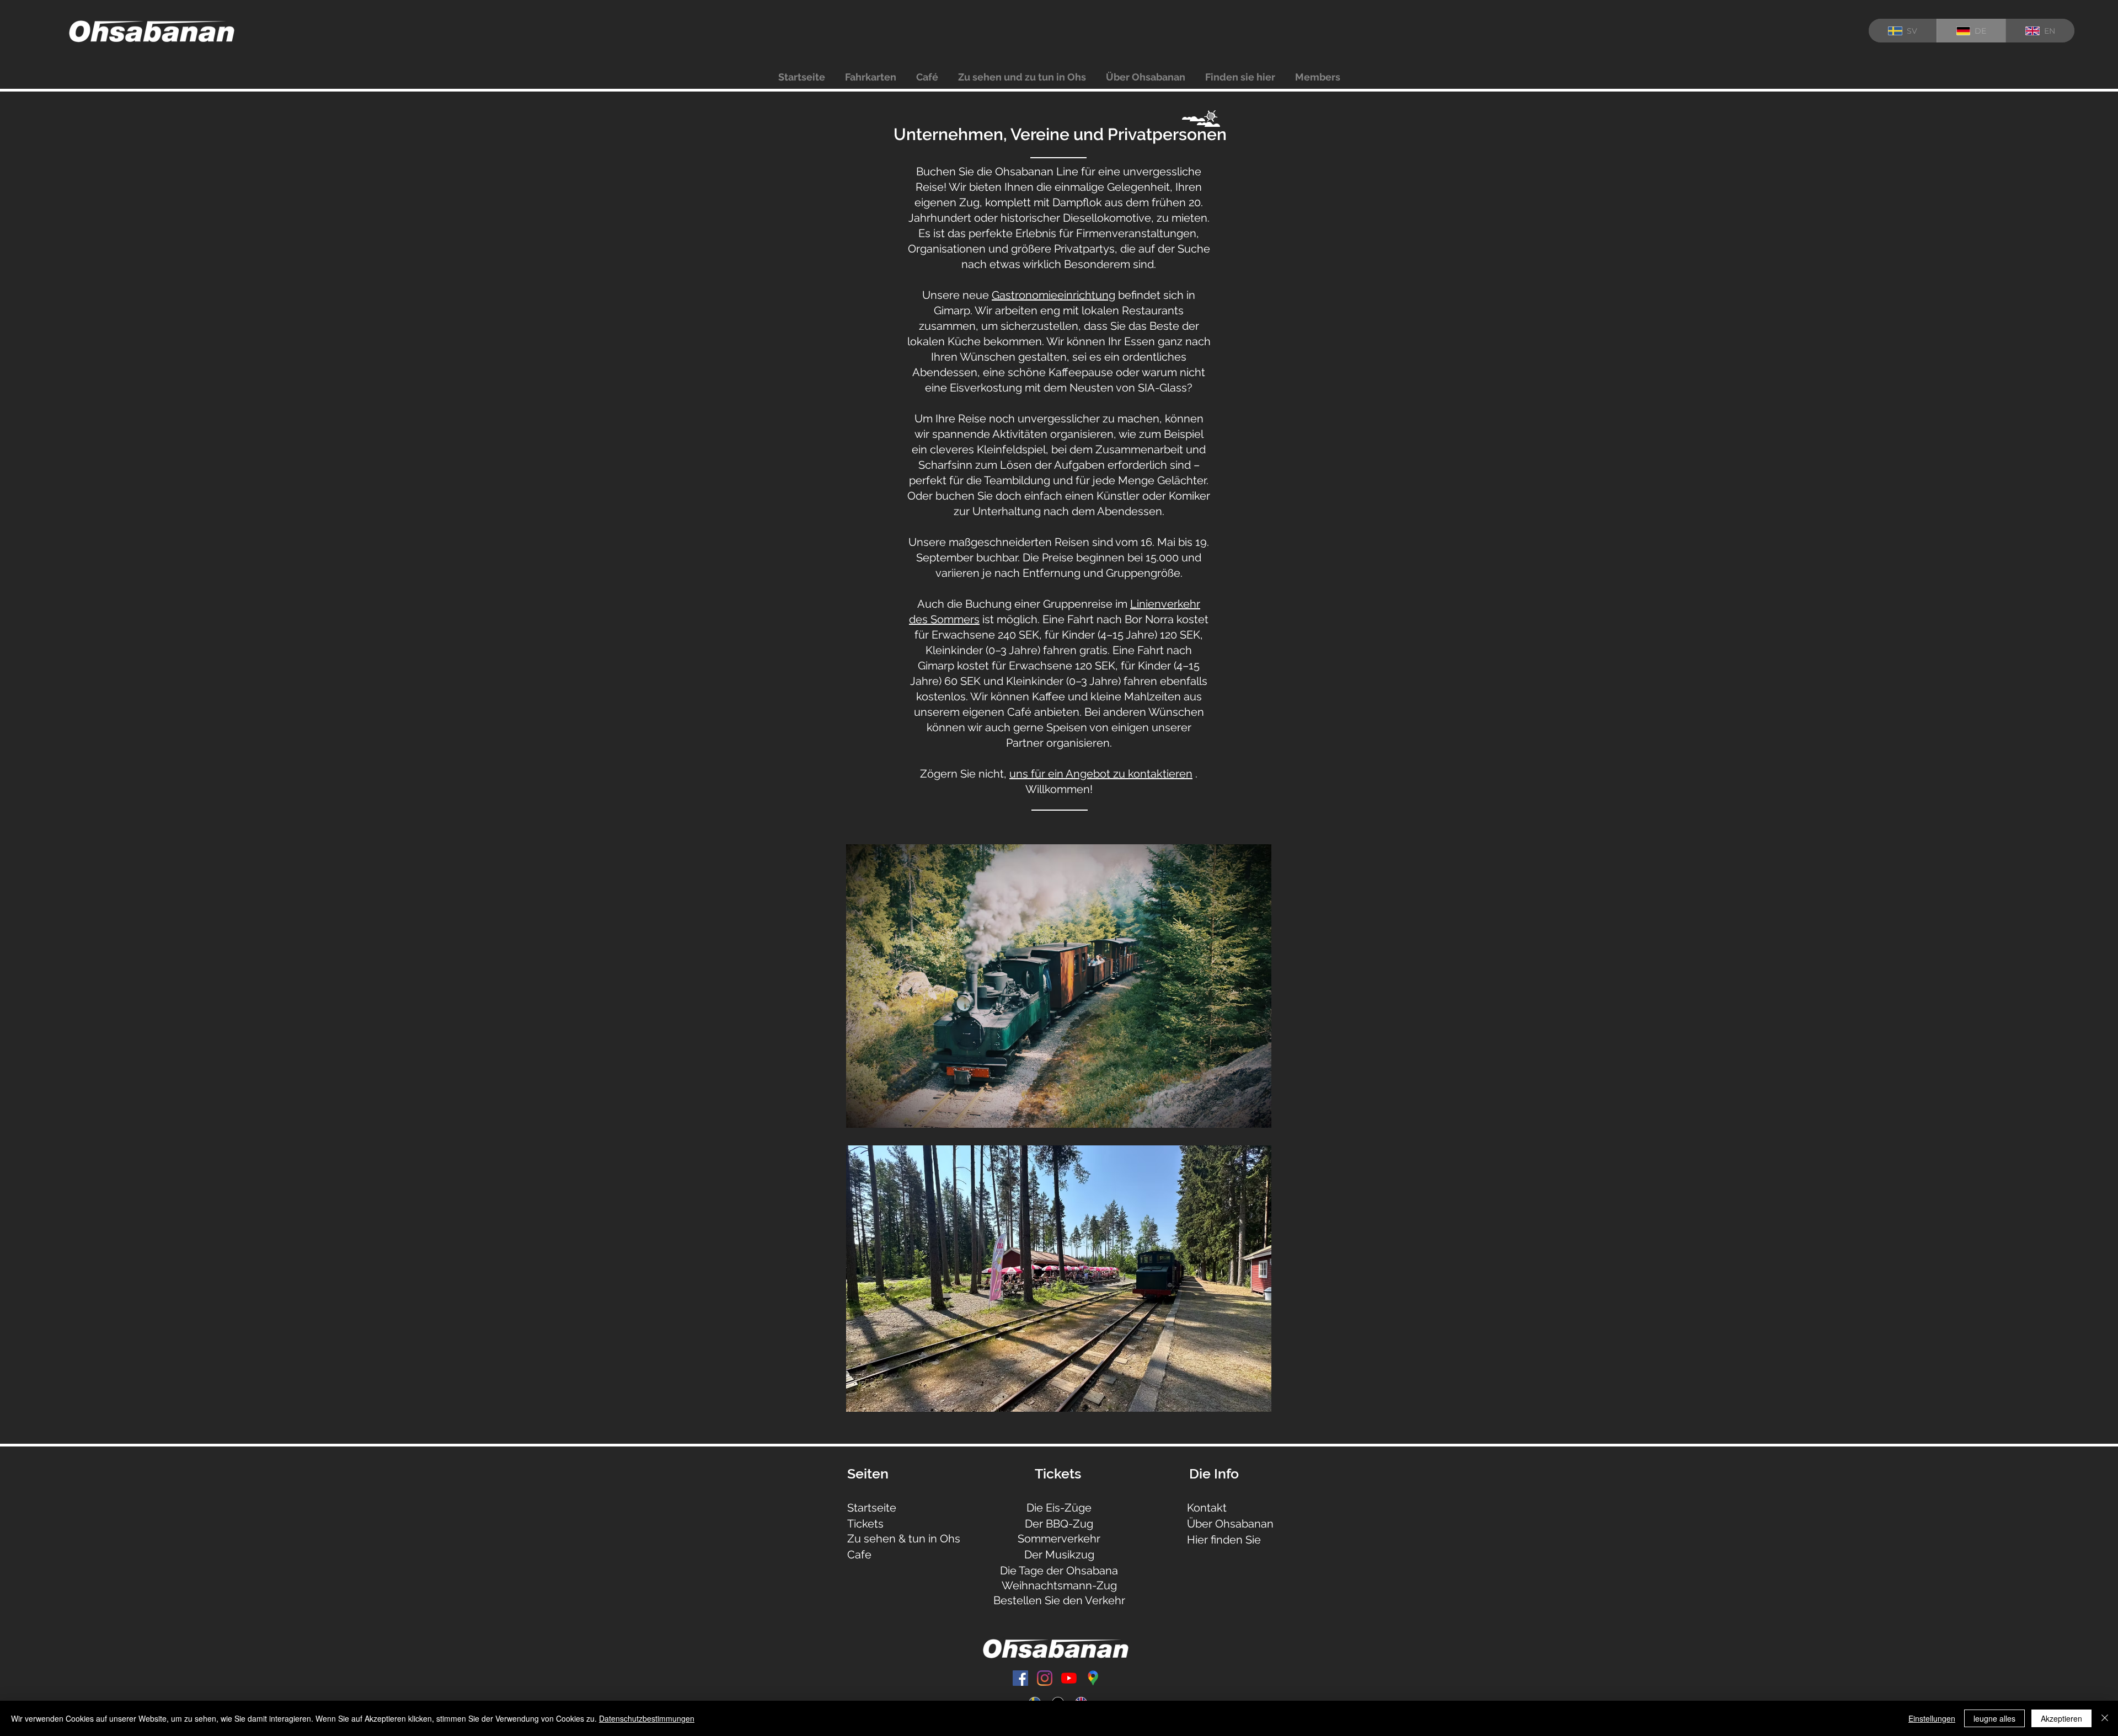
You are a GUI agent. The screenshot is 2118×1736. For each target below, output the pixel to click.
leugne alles (1994, 1718)
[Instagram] (1045, 1678)
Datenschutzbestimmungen (647, 1718)
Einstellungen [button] (1932, 1718)
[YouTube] (1069, 1678)
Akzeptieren (2061, 1718)
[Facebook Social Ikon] (1020, 1678)
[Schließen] (2105, 1718)
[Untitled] (1093, 1678)
